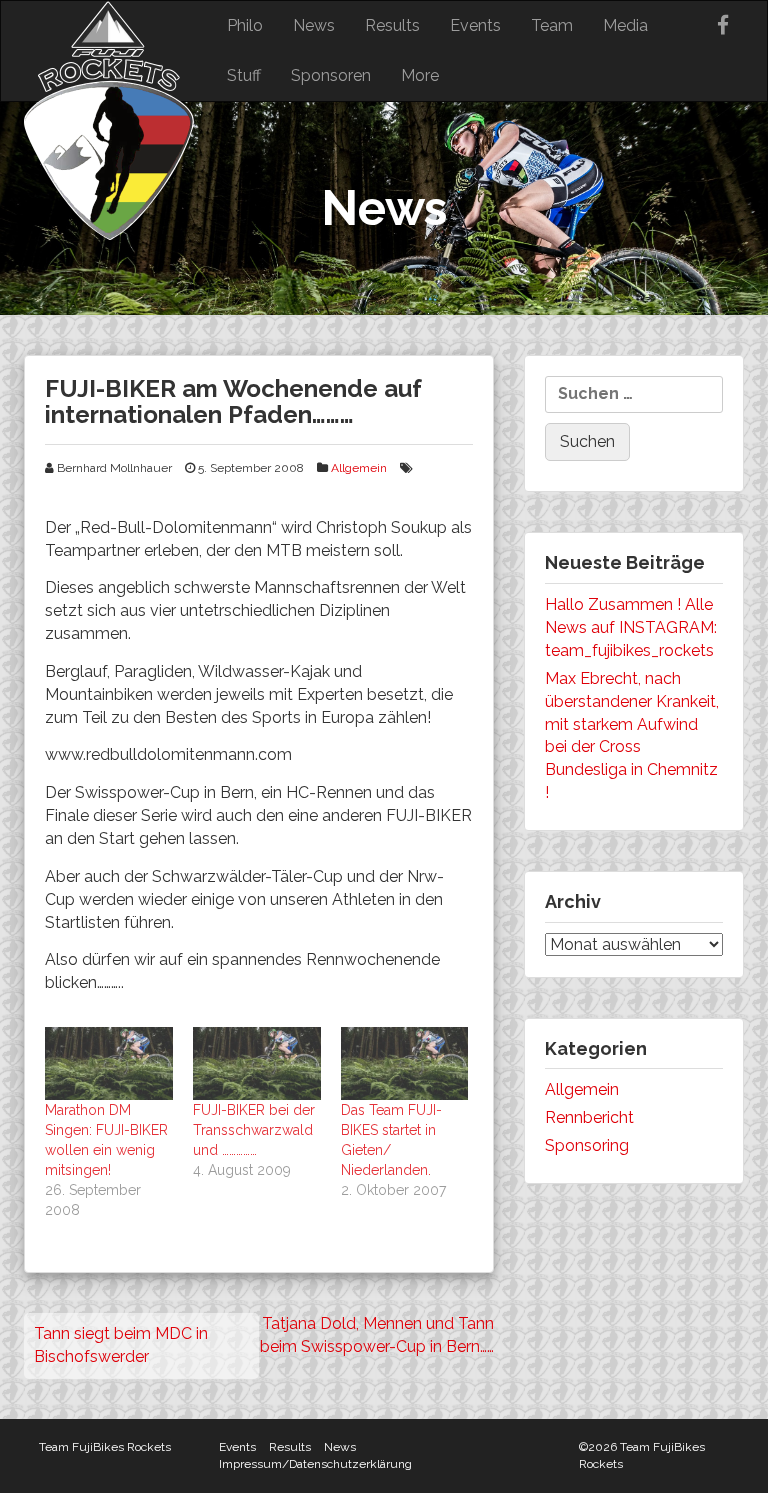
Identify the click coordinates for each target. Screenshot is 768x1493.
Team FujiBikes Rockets (105, 1447)
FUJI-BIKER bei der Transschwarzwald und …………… (254, 1130)
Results (392, 25)
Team (552, 25)
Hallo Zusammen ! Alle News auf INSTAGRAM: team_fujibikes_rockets (631, 627)
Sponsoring (587, 1145)
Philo (245, 25)
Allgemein (359, 468)
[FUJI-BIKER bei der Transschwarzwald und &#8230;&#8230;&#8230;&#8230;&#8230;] (257, 1063)
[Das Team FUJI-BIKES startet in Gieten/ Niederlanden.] (405, 1063)
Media (625, 25)
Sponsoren (331, 75)
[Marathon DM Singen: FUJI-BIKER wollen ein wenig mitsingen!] (109, 1063)
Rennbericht (589, 1117)
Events (475, 25)
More (420, 75)
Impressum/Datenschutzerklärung (315, 1464)
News (314, 25)
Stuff (244, 75)
